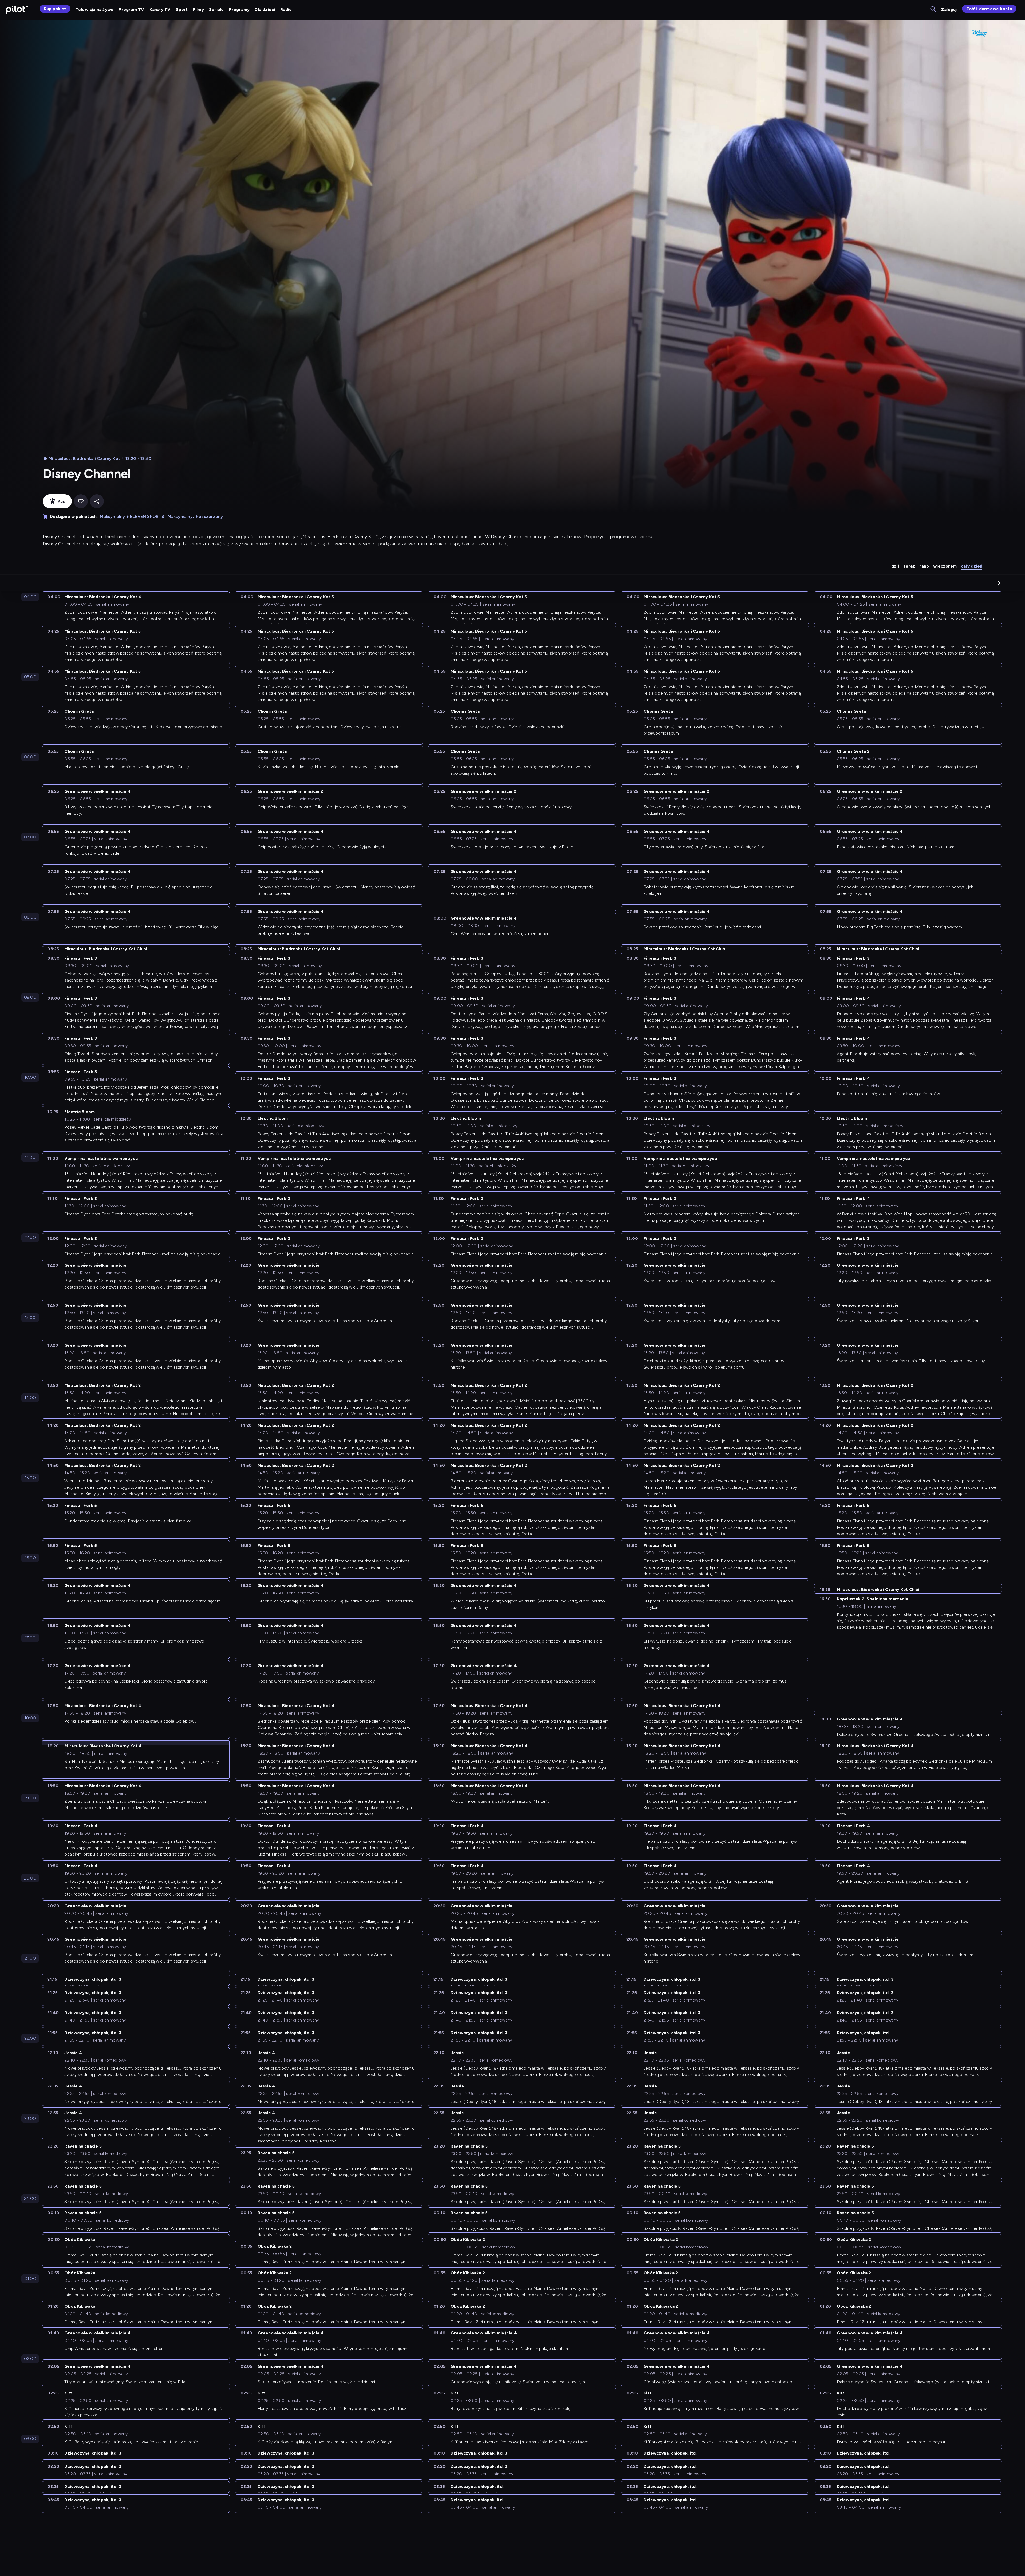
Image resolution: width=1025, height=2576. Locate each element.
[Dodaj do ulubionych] (81, 501)
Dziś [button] (895, 566)
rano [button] (924, 566)
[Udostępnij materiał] (97, 501)
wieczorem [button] (945, 566)
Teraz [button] (909, 566)
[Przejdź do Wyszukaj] (934, 9)
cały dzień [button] (972, 566)
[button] (999, 583)
